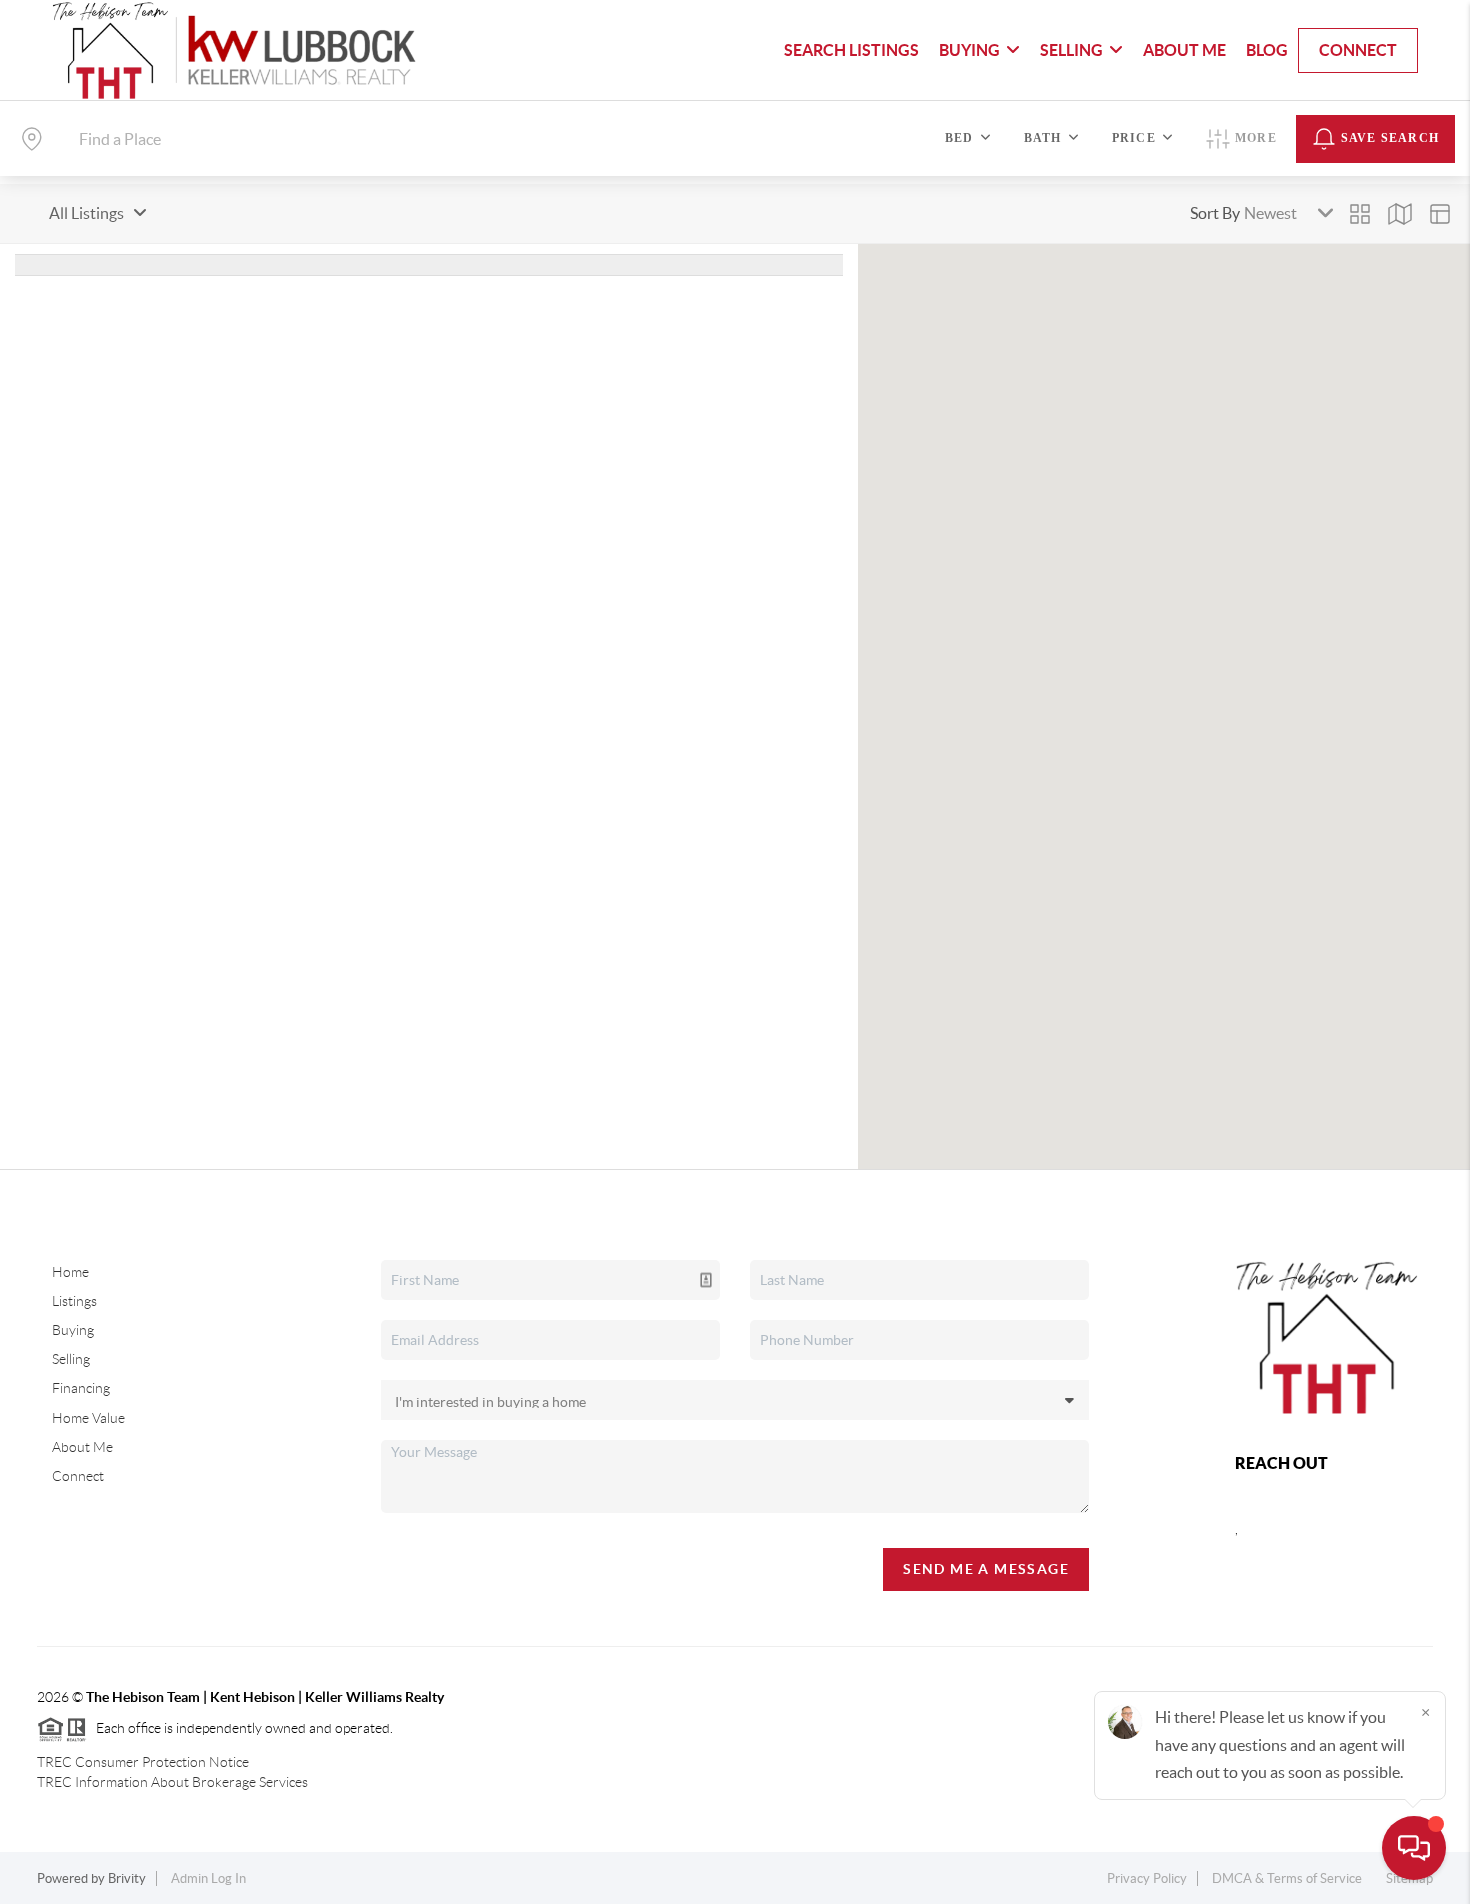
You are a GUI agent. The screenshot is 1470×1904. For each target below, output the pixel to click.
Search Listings (851, 50)
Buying (73, 1330)
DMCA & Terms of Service (1287, 1878)
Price (1134, 138)
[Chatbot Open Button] (1414, 1848)
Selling (71, 1359)
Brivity (127, 1878)
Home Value (88, 1418)
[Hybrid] (1440, 214)
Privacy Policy (1147, 1878)
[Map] (1400, 214)
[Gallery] (1360, 214)
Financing (81, 1388)
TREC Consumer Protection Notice (143, 1762)
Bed (959, 138)
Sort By (1215, 213)
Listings (74, 1301)
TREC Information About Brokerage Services (172, 1782)
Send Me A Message (986, 1569)
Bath (1043, 138)
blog (1267, 50)
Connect (1358, 50)
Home (70, 1272)
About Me (1184, 50)
